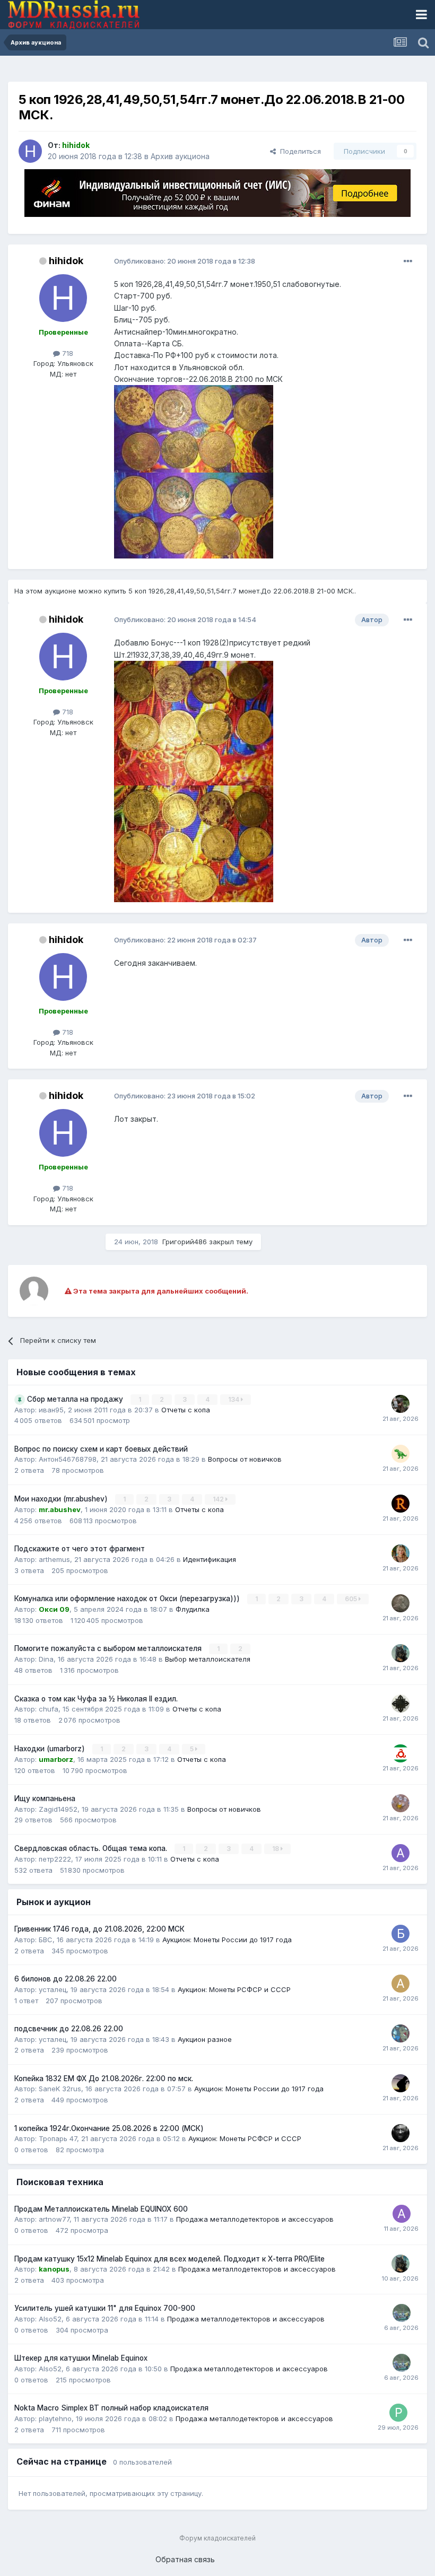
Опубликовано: (185, 261)
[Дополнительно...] (408, 261)
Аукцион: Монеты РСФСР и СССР (234, 1989)
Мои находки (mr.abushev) (62, 1499)
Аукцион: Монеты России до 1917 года (227, 1940)
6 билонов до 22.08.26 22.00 (66, 1979)
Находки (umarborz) (51, 1749)
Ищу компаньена (45, 1798)
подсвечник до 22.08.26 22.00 (69, 2029)
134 (234, 1399)
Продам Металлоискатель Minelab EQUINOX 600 (101, 2209)
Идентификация (210, 1559)
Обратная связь (185, 2559)
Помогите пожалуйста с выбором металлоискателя (109, 1648)
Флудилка (193, 1609)
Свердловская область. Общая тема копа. (92, 1848)
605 (352, 1599)
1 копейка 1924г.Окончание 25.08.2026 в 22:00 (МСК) (109, 2128)
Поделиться (298, 151)
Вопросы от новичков (245, 1459)
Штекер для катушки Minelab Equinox (81, 2358)
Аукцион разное (205, 2039)
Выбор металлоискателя (208, 1659)
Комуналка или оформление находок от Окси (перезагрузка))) (128, 1599)
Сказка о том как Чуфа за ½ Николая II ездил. (96, 1699)
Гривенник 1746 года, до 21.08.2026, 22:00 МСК (99, 1929)
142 (219, 1499)
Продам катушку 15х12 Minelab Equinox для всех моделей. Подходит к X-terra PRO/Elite (169, 2259)
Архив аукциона (180, 156)
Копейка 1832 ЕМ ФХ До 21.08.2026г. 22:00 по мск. (104, 2079)
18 (276, 1849)
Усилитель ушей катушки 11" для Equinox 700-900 (105, 2308)
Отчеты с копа (186, 1410)
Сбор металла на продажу (76, 1399)
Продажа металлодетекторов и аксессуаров (255, 2219)
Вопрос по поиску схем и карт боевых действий (101, 1449)
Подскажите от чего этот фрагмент (80, 1549)
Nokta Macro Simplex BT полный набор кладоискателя (111, 2408)
